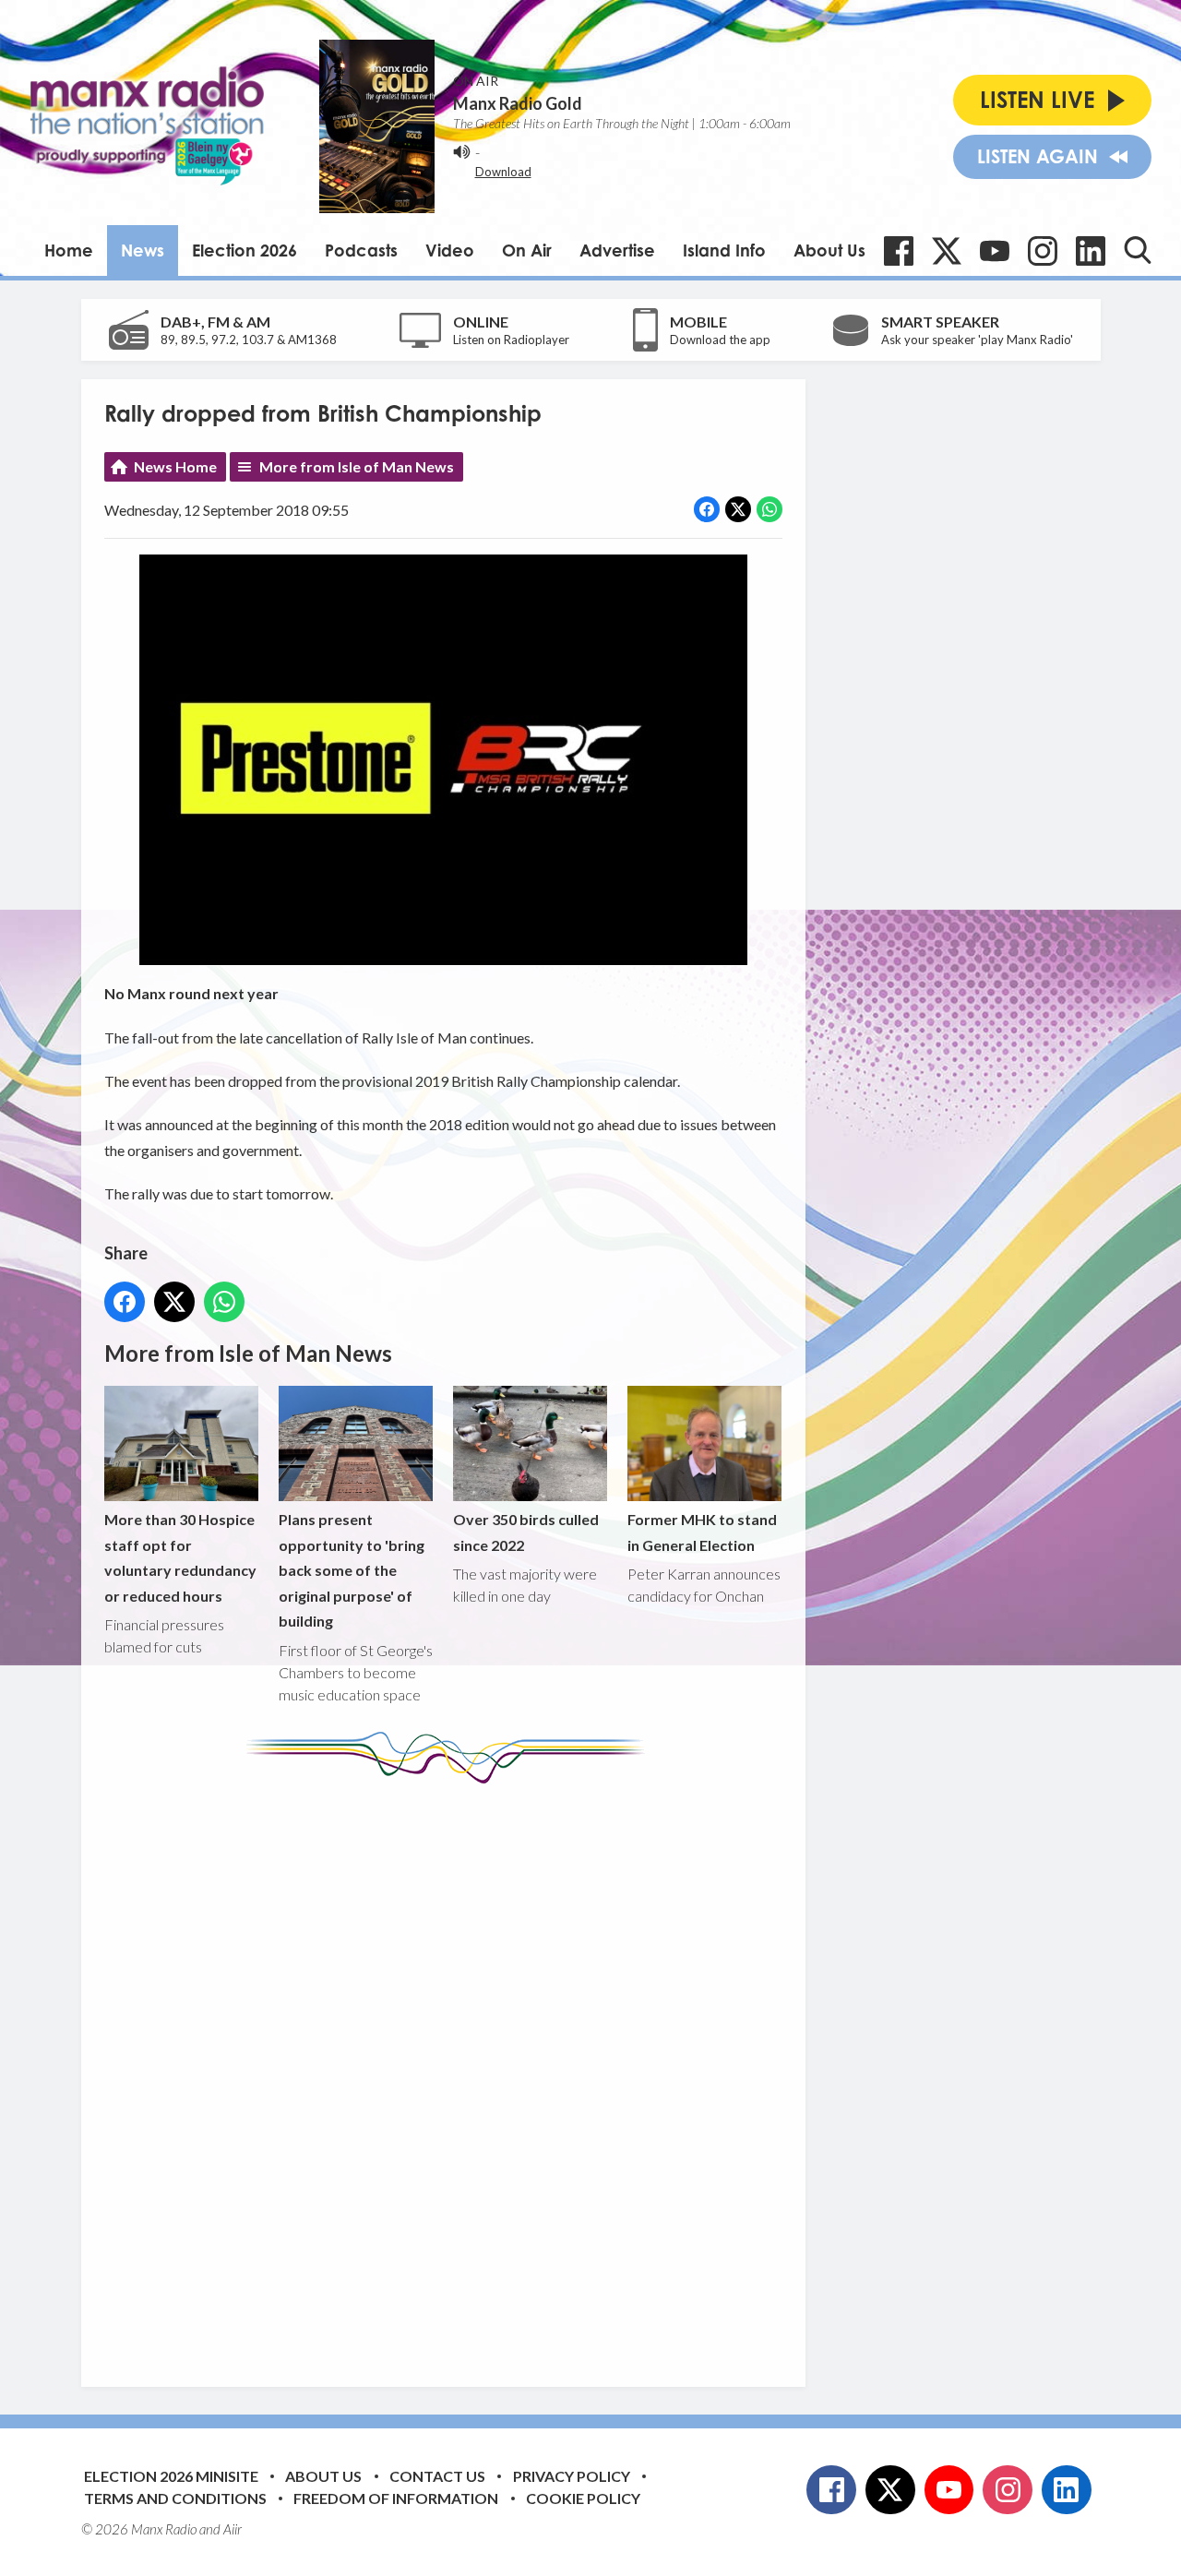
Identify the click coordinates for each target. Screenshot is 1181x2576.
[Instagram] (1043, 251)
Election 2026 (245, 250)
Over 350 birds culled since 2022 (526, 1532)
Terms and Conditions (175, 2498)
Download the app (720, 340)
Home (69, 250)
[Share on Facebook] (707, 509)
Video (450, 250)
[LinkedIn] (1091, 251)
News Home (175, 466)
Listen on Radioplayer (511, 340)
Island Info (724, 250)
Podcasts (361, 250)
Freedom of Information (396, 2498)
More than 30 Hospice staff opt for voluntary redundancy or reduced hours (180, 1557)
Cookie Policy (583, 2498)
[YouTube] (995, 251)
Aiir (233, 2529)
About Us (829, 250)
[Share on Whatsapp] (769, 509)
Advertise (617, 250)
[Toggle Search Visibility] (1138, 250)
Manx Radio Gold (518, 103)
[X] (947, 251)
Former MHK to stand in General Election (702, 1532)
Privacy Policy (572, 2476)
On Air (527, 250)
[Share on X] (738, 509)
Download (503, 172)
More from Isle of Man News (357, 466)
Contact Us (437, 2476)
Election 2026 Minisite (171, 2476)
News (143, 250)
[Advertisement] (450, 2071)
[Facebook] (899, 251)
